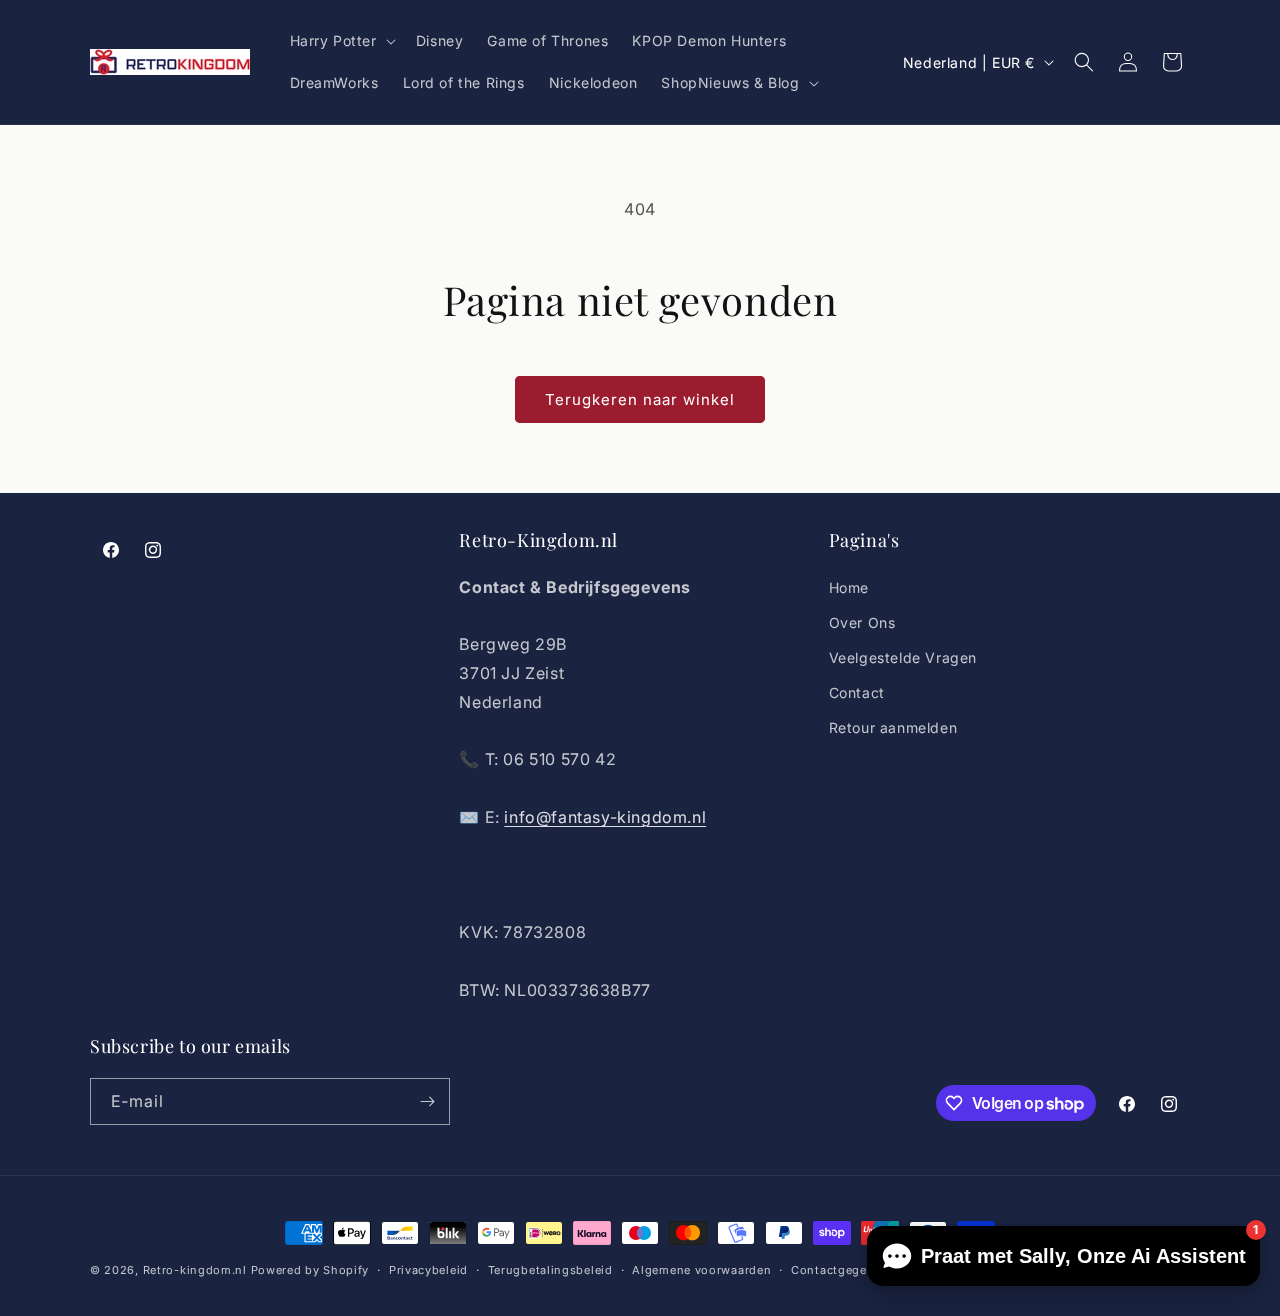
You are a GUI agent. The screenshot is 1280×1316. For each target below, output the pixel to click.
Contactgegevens (843, 1270)
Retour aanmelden (893, 727)
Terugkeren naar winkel (640, 399)
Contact (857, 692)
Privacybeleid (428, 1270)
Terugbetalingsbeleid (550, 1270)
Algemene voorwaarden (701, 1270)
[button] (341, 41)
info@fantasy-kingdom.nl (605, 817)
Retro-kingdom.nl (195, 1270)
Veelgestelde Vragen (903, 657)
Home (849, 587)
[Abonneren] (427, 1101)
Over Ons (862, 622)
